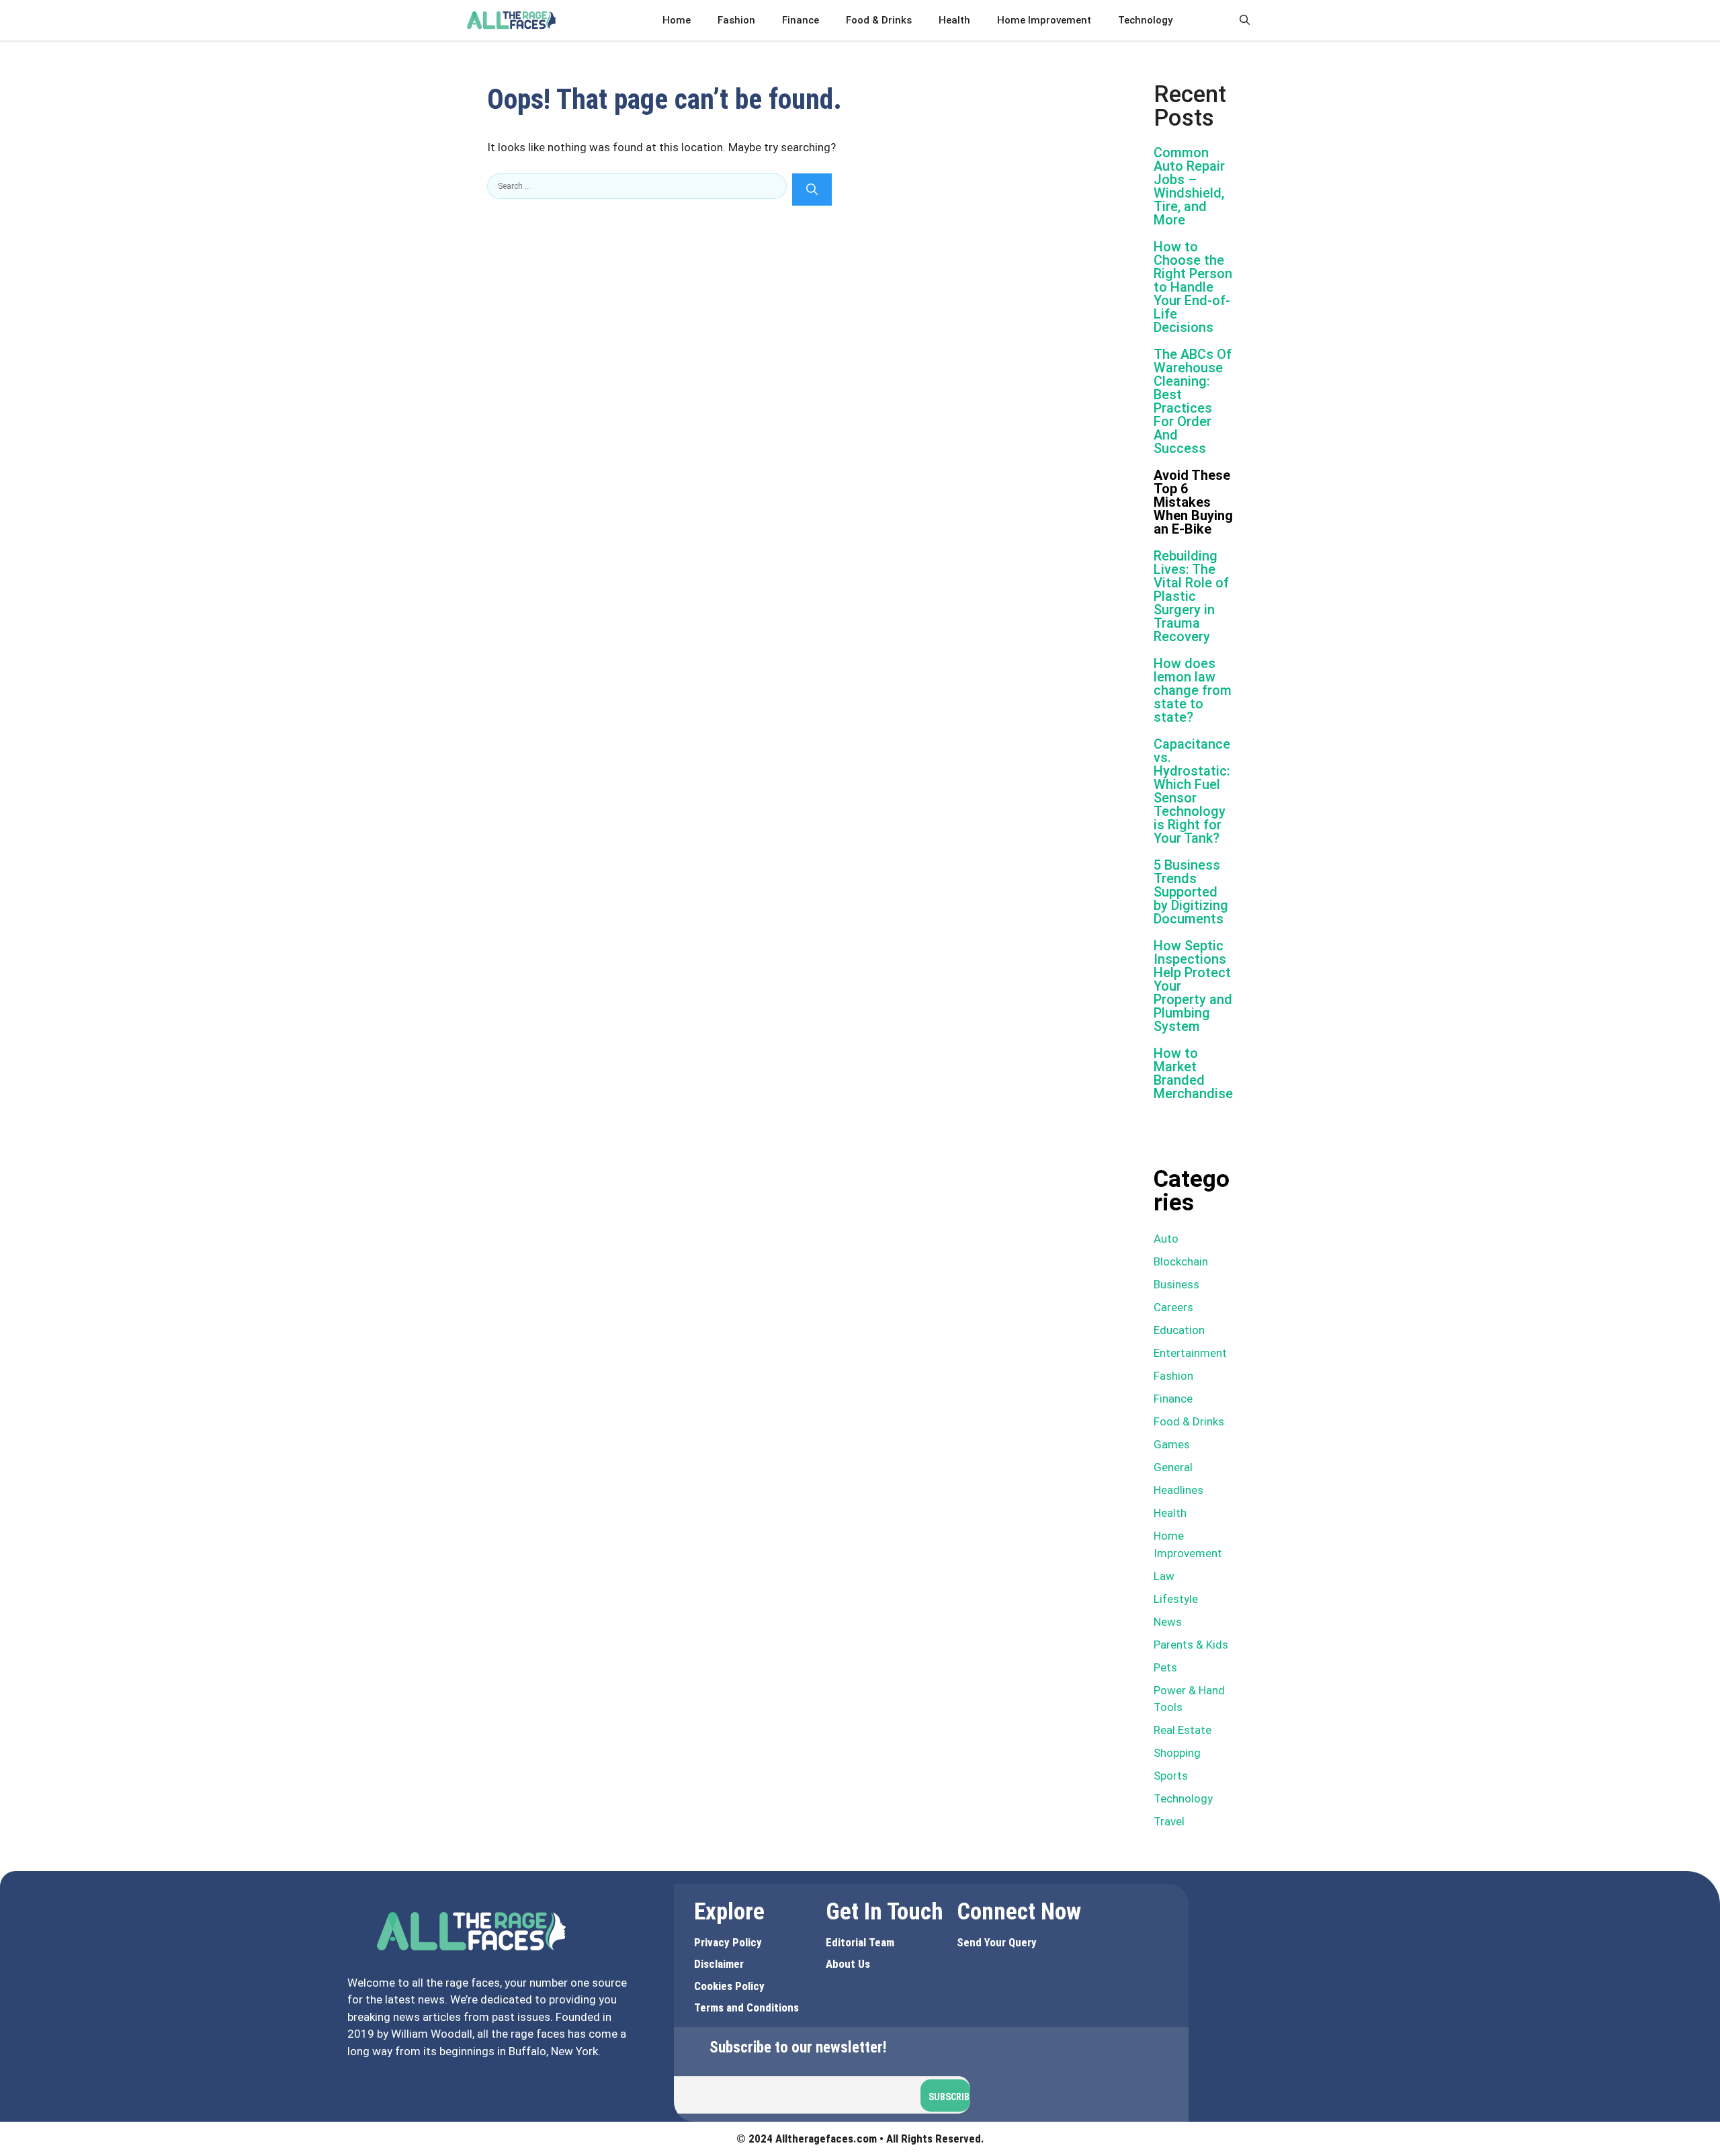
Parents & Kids (1191, 1645)
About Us (848, 1964)
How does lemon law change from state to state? (1193, 690)
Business (1176, 1284)
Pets (1165, 1667)
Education (1179, 1330)
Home (677, 20)
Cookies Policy (729, 1986)
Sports (1171, 1776)
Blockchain (1181, 1261)
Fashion (736, 20)
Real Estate (1182, 1730)
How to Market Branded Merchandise (1193, 1073)
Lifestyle (1176, 1599)
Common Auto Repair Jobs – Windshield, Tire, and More (1189, 186)
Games (1172, 1444)
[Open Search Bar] (1245, 20)
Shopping (1177, 1753)
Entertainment (1190, 1353)
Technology (1145, 20)
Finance (801, 20)
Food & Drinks (879, 20)
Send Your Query (997, 1942)
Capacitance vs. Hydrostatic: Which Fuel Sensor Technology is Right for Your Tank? (1192, 791)
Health (954, 20)
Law (1164, 1576)
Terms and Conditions (746, 2007)
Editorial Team (860, 1942)
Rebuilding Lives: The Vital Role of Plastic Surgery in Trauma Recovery (1191, 596)
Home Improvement (1044, 20)
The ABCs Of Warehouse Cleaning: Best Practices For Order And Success (1193, 401)
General (1173, 1467)
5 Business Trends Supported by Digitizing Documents (1191, 892)
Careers (1173, 1307)
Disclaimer (719, 1964)
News (1168, 1622)
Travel (1169, 1821)
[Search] (812, 190)
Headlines (1178, 1490)
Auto (1166, 1239)
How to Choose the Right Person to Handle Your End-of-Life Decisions (1193, 287)
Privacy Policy (728, 1942)
